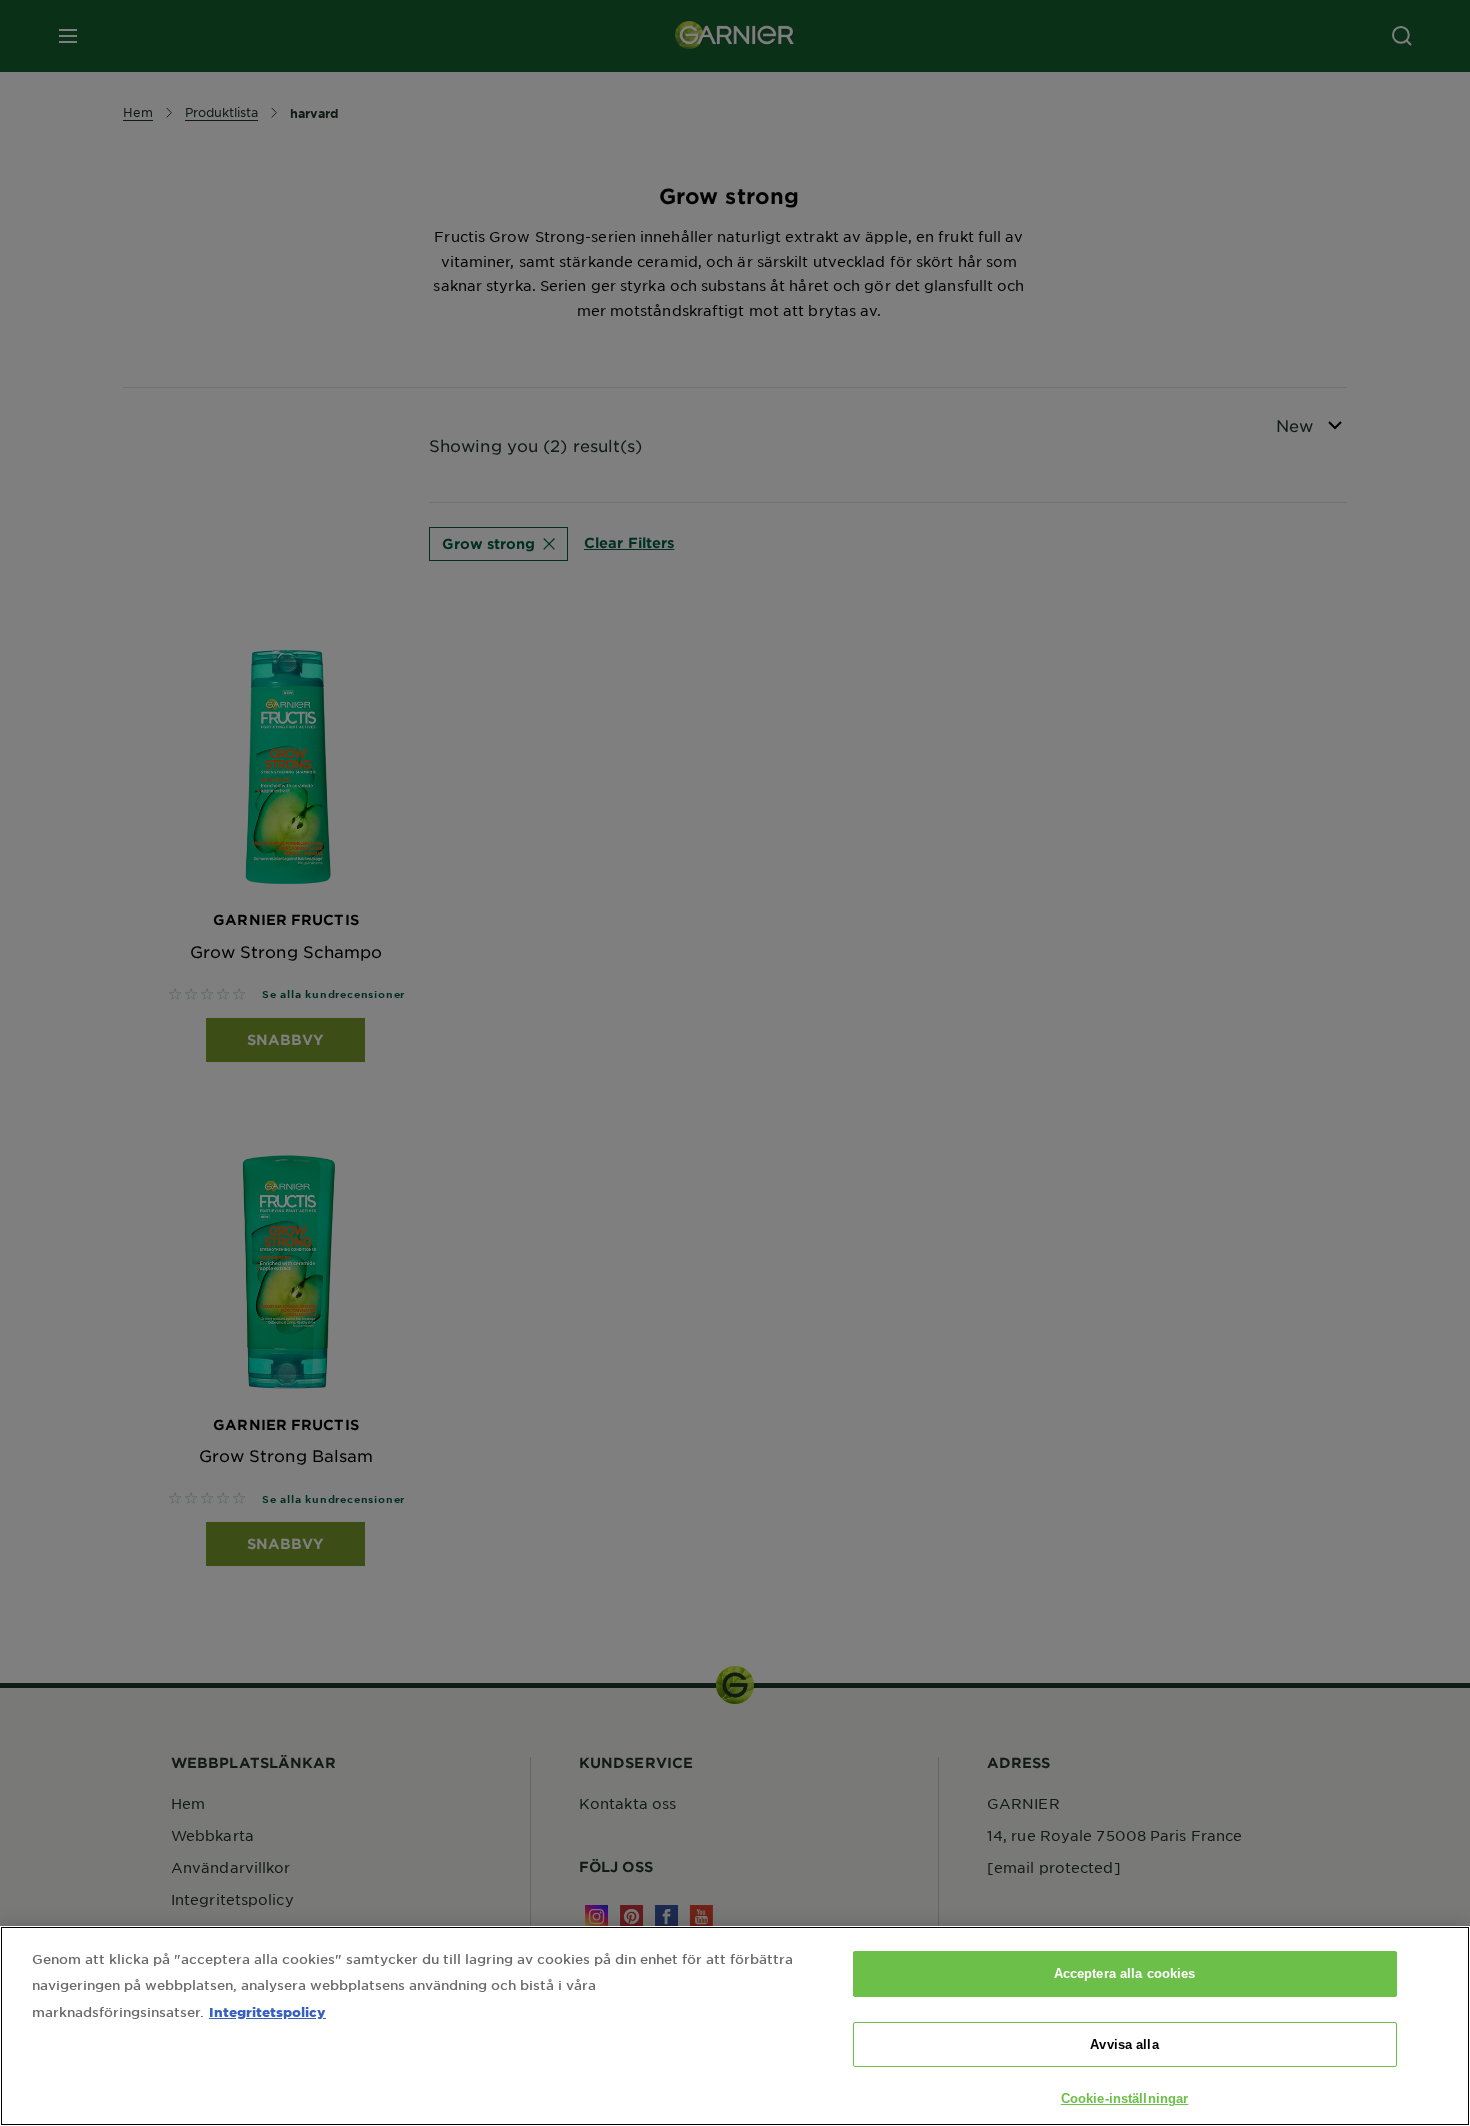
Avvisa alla (1124, 2044)
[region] (735, 2026)
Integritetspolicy (267, 2011)
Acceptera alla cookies (1125, 1973)
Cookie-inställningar (1125, 2098)
